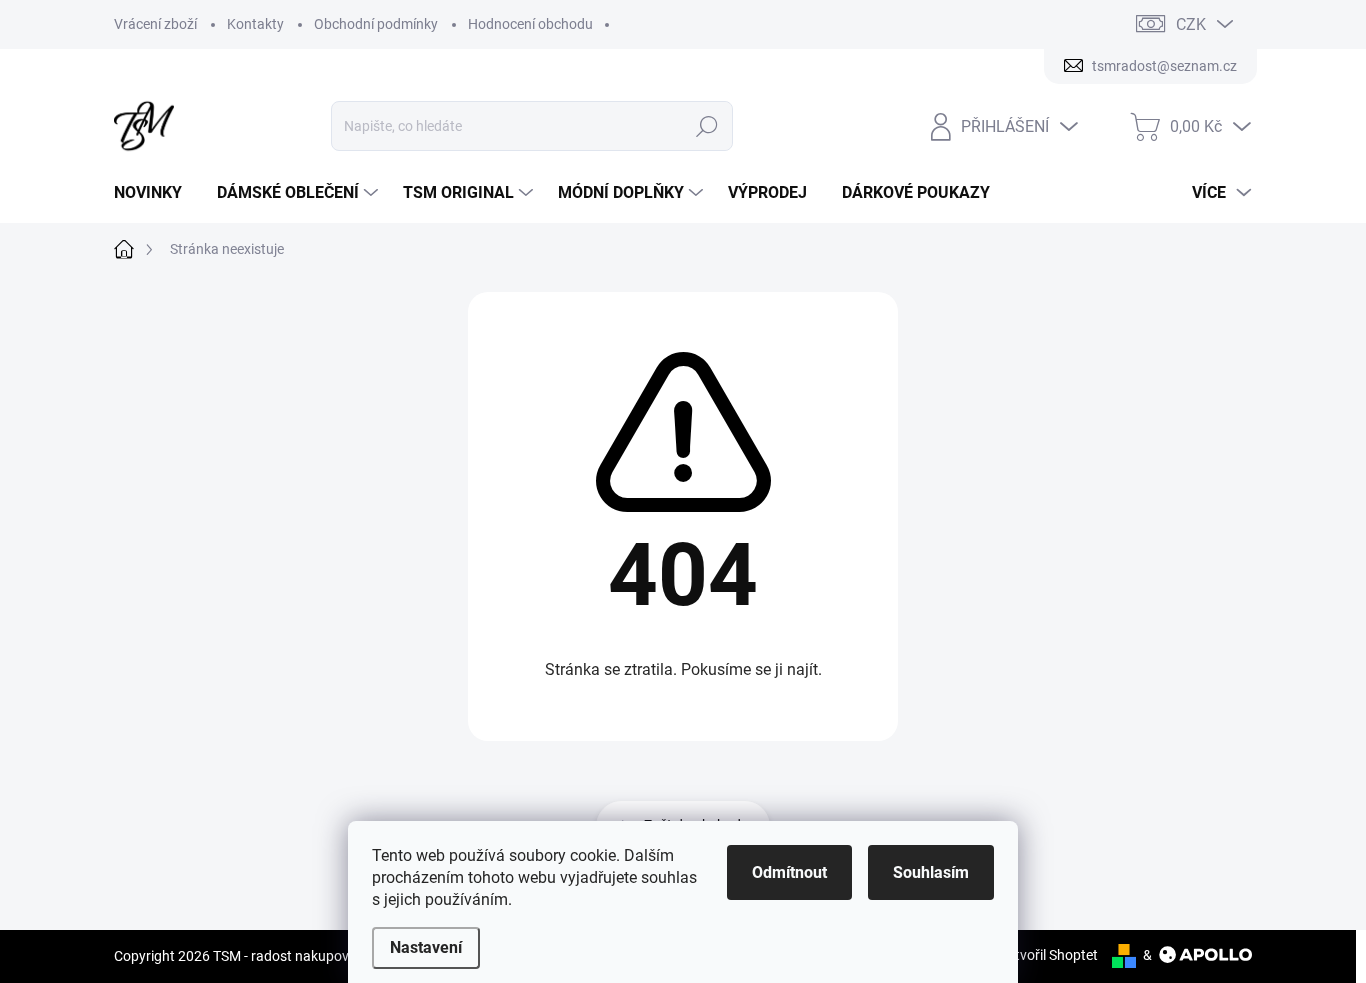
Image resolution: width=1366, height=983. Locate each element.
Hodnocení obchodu (530, 24)
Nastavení (426, 947)
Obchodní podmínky (376, 24)
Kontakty (255, 24)
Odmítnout (789, 872)
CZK (1191, 24)
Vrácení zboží (155, 24)
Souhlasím (931, 872)
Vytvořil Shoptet (1048, 955)
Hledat (707, 126)
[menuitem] (155, 193)
